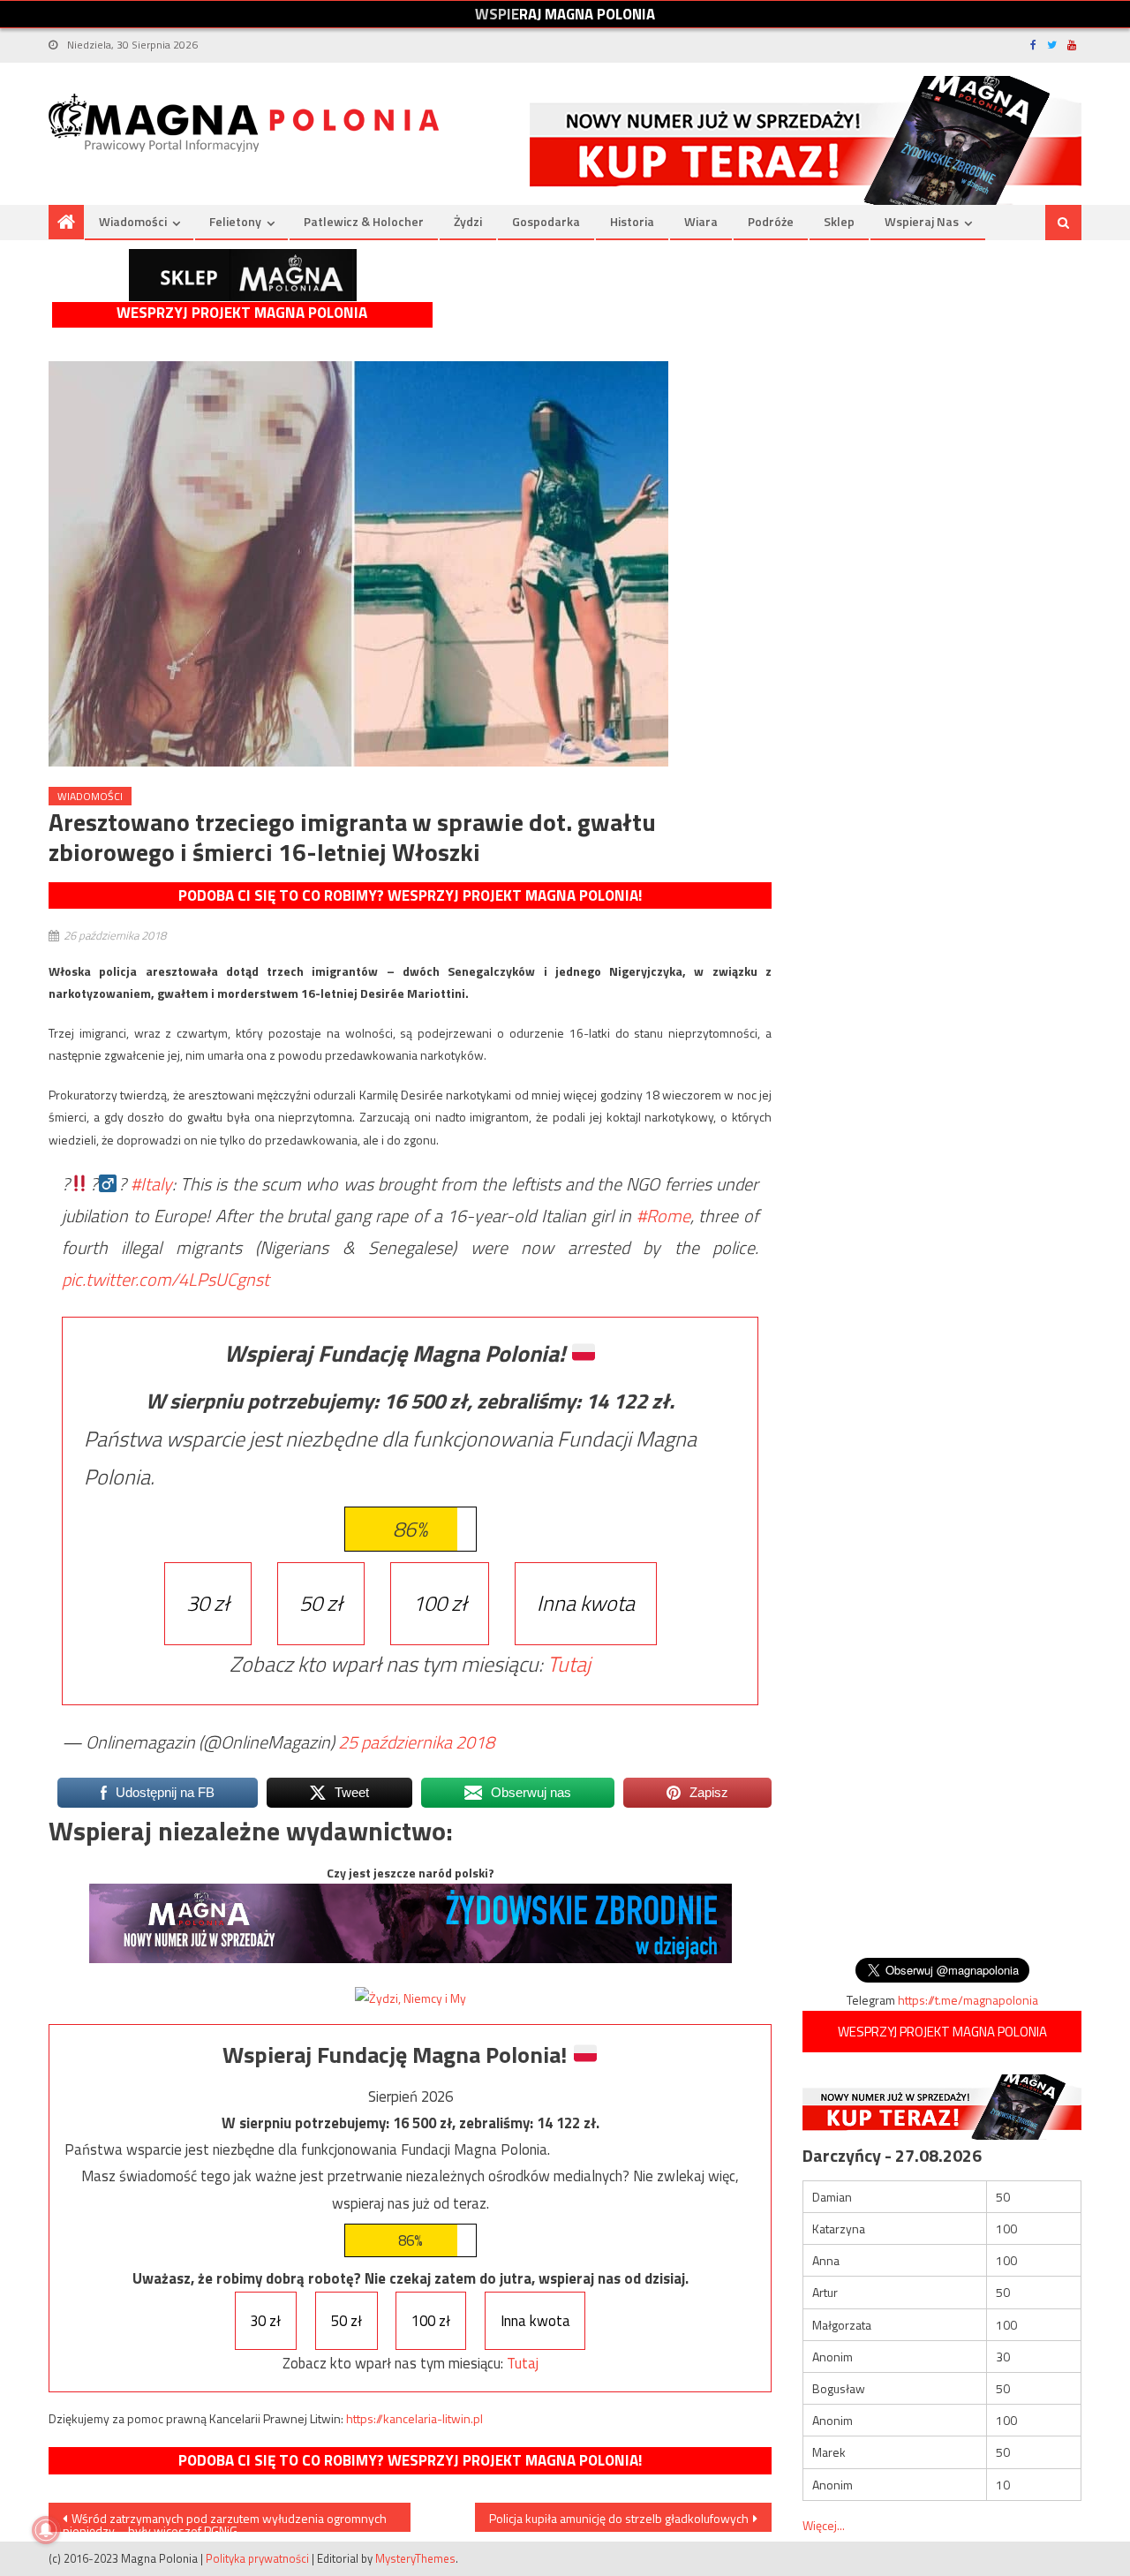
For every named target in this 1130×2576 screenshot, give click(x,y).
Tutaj (569, 1664)
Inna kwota (586, 1603)
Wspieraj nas (922, 221)
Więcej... (824, 2525)
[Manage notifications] (46, 2530)
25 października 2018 (416, 1742)
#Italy (151, 1184)
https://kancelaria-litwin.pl (414, 2418)
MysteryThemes (415, 2558)
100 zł (440, 1603)
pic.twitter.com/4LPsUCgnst (166, 1279)
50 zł (321, 1603)
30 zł (208, 1603)
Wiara (701, 221)
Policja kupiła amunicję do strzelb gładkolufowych (619, 2518)
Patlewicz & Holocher (364, 221)
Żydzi (468, 221)
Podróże (771, 221)
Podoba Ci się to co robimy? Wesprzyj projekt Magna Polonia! (410, 895)
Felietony (235, 221)
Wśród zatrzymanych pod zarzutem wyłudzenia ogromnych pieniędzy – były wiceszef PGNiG (225, 2520)
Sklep (839, 221)
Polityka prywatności (257, 2558)
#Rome (663, 1216)
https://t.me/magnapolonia (968, 2000)
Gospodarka (546, 221)
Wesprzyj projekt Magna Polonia (242, 313)
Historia (632, 221)
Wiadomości (133, 221)
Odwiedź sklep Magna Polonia (243, 275)
